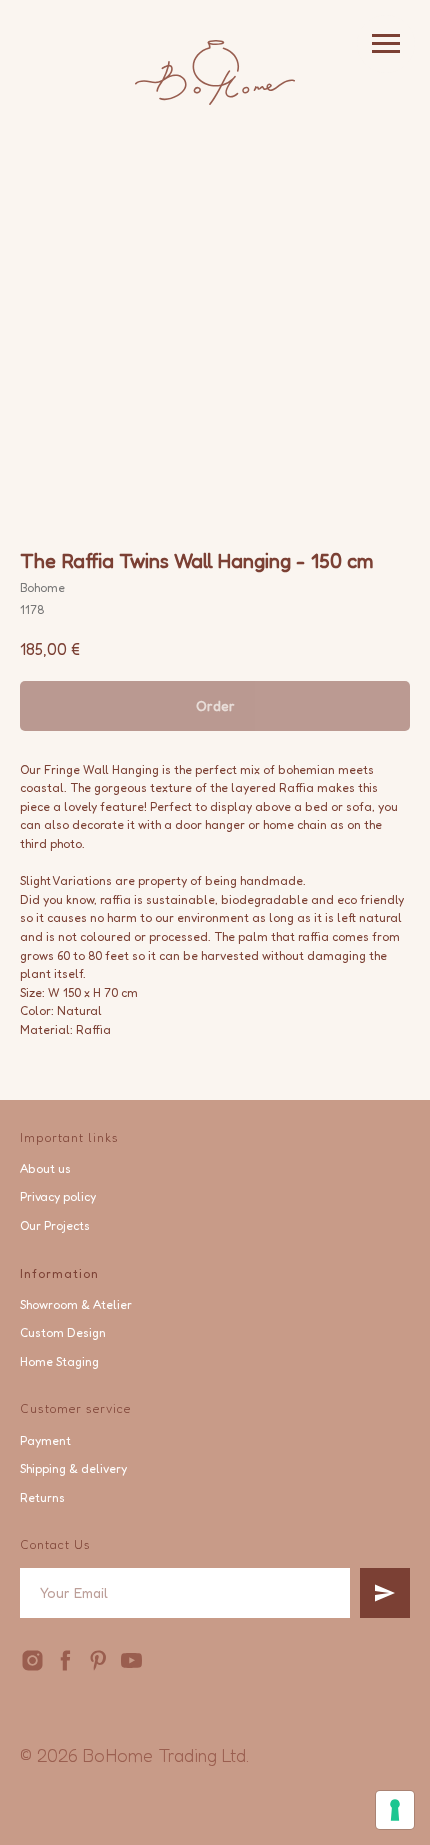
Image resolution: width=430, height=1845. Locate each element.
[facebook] (65, 1660)
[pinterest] (98, 1660)
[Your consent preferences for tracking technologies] (395, 1810)
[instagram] (32, 1660)
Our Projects (55, 1225)
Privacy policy (58, 1196)
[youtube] (131, 1660)
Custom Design (63, 1332)
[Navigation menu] (386, 44)
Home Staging (59, 1361)
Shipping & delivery (73, 1468)
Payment (45, 1440)
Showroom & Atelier (76, 1304)
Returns (42, 1497)
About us (45, 1168)
